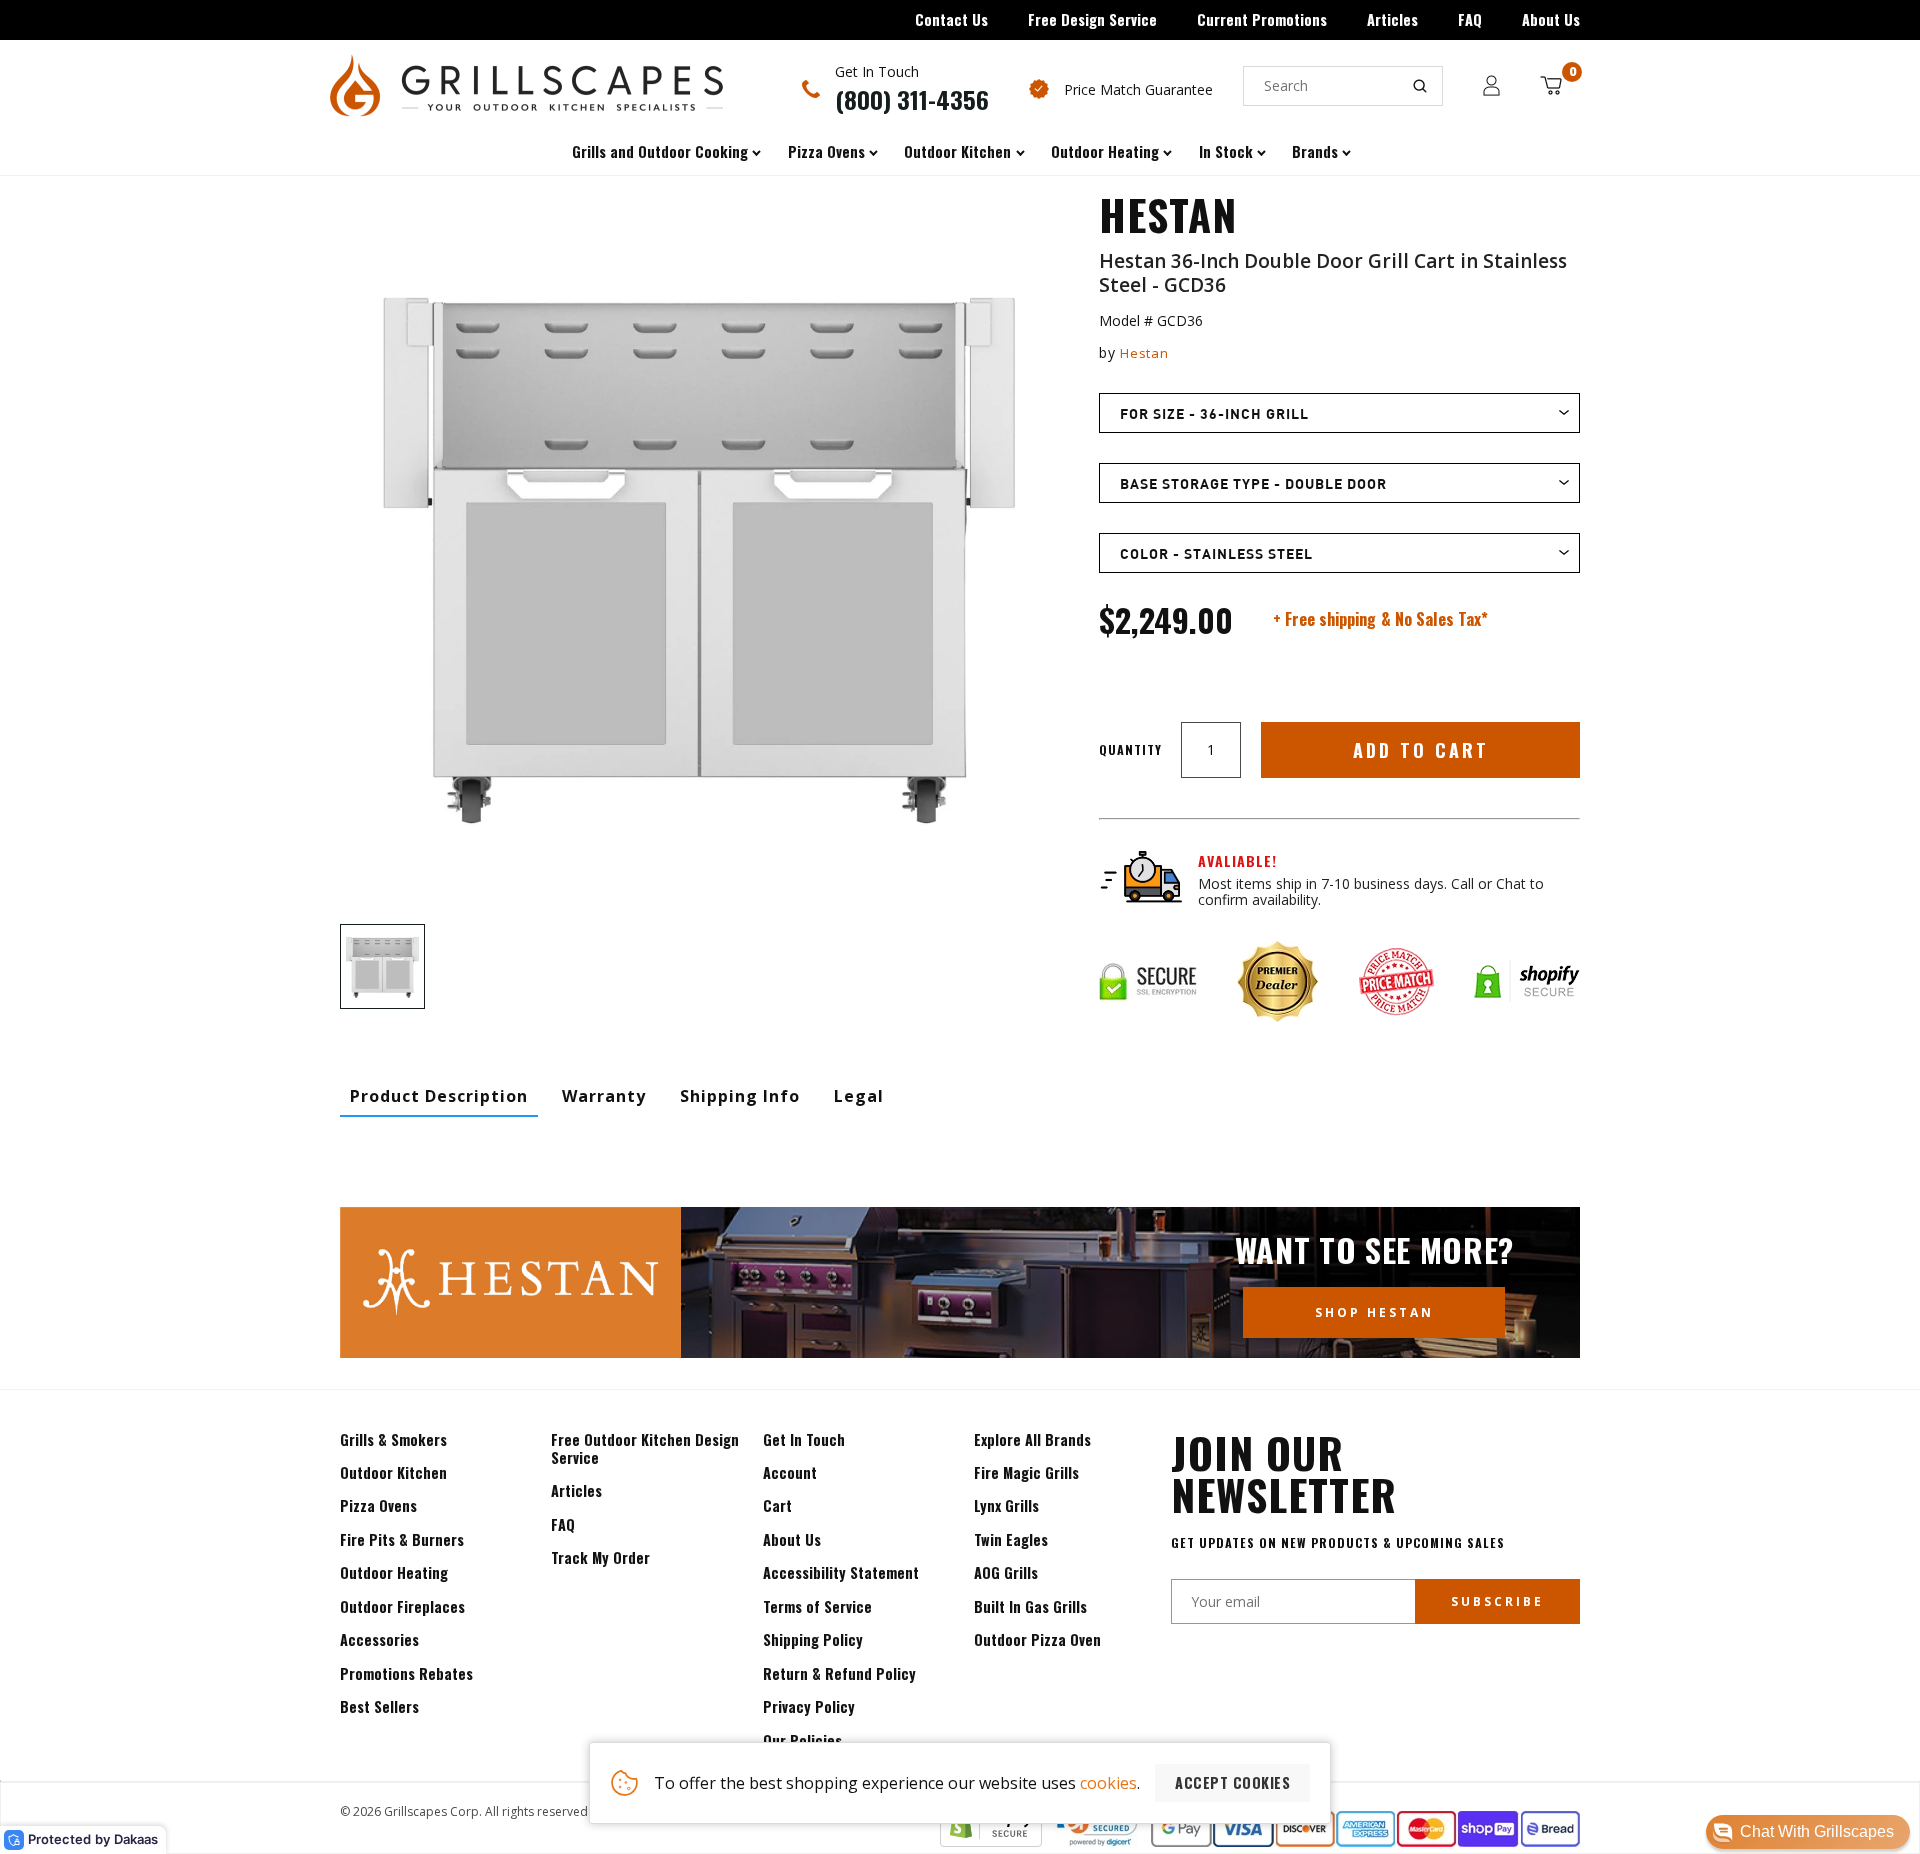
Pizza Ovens (378, 1505)
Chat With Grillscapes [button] (1817, 1831)
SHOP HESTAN (1374, 1312)
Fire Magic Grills (1026, 1472)
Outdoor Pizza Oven (1037, 1639)
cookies (1108, 1783)
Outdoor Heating (394, 1572)
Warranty (604, 1096)
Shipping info (740, 1096)
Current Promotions (1262, 19)
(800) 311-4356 (912, 99)
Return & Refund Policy (839, 1673)
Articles (1392, 19)
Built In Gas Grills (1030, 1606)
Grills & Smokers (393, 1439)
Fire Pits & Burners (402, 1539)
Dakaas (136, 1839)
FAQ (1470, 19)
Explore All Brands (1032, 1439)
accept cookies (1232, 1782)
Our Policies (802, 1740)
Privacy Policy (809, 1706)
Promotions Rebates (406, 1673)
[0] (1551, 85)
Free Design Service (1092, 19)
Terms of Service (817, 1606)
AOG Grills (1006, 1572)
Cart (777, 1505)
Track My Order (600, 1557)
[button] (1808, 1832)
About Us (1551, 19)
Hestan (1144, 353)
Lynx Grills (1006, 1505)
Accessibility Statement (841, 1572)
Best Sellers (379, 1706)
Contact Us (951, 19)
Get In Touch (804, 1439)
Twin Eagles (1011, 1539)
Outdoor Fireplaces (402, 1606)
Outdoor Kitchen (393, 1472)
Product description (439, 1096)
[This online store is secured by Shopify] (991, 1841)
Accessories (379, 1639)
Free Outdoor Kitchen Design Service (645, 1448)
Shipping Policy (813, 1639)
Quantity (1130, 749)
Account (790, 1472)
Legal (859, 1096)
